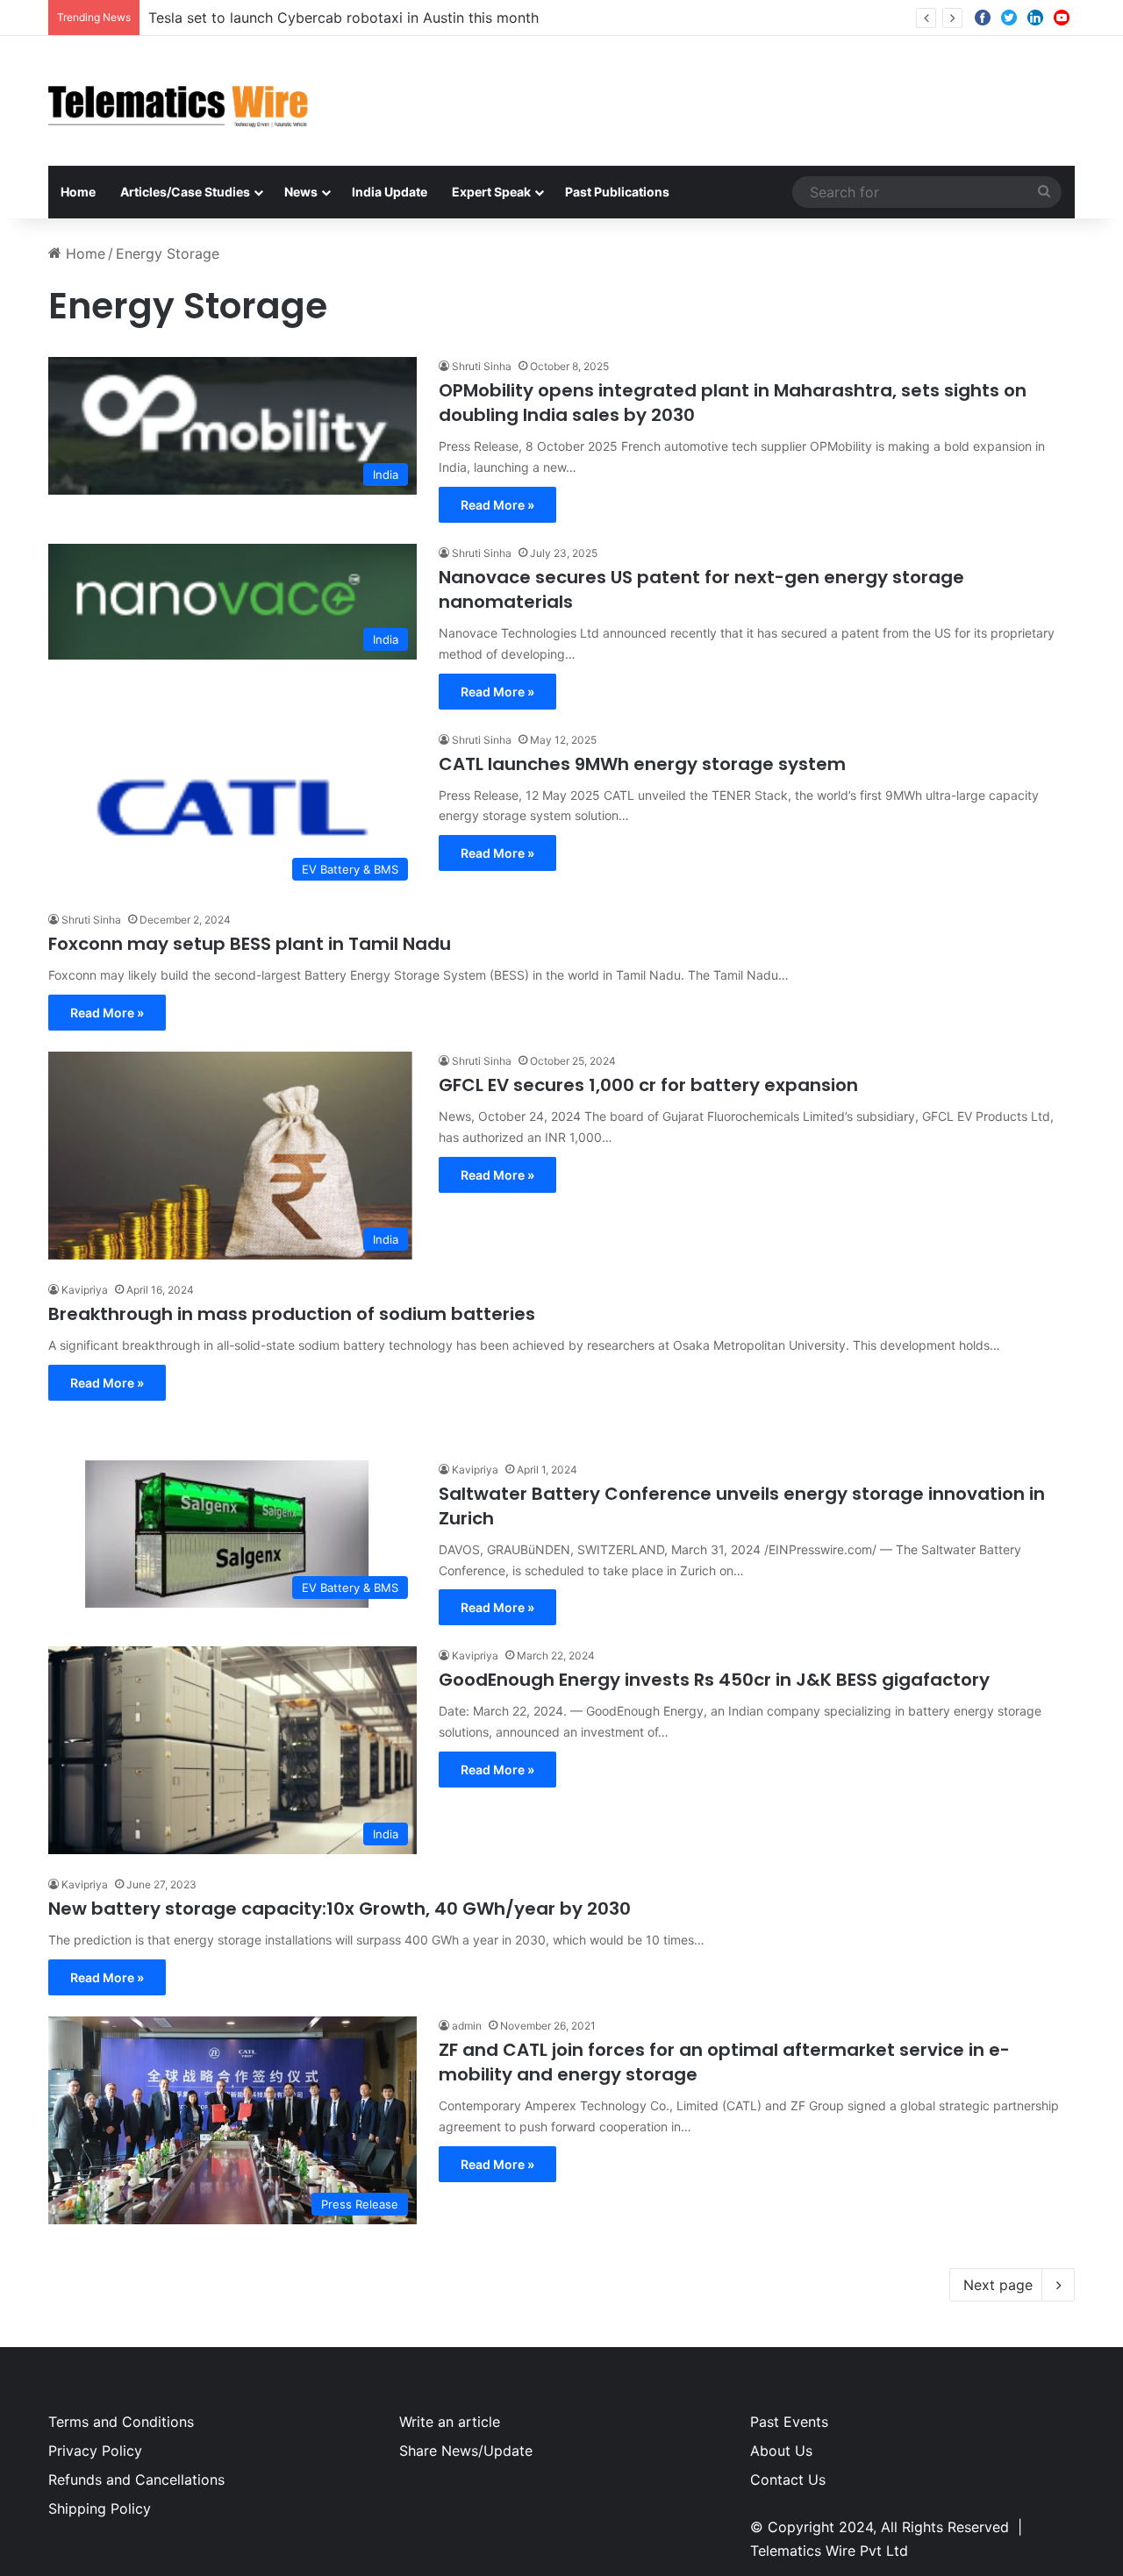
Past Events (789, 2422)
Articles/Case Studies (185, 192)
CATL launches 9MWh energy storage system (642, 764)
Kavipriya (85, 1290)
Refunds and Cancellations (136, 2480)
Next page (998, 2285)
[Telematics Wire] (179, 101)
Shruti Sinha (482, 366)
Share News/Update (466, 2451)
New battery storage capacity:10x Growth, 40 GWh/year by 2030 (340, 1909)
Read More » (497, 505)
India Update (390, 192)
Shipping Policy (100, 2508)
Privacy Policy (95, 2451)
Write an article (450, 2422)
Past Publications (617, 192)
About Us (781, 2451)
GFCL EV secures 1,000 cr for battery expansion (648, 1085)
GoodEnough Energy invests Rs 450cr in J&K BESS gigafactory (714, 1680)
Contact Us (788, 2480)
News (301, 192)
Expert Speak (491, 192)
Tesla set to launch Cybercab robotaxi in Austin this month (343, 18)
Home (78, 192)
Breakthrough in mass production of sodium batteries (292, 1314)
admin (467, 2026)
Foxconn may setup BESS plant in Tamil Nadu (250, 944)
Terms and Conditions (121, 2422)
